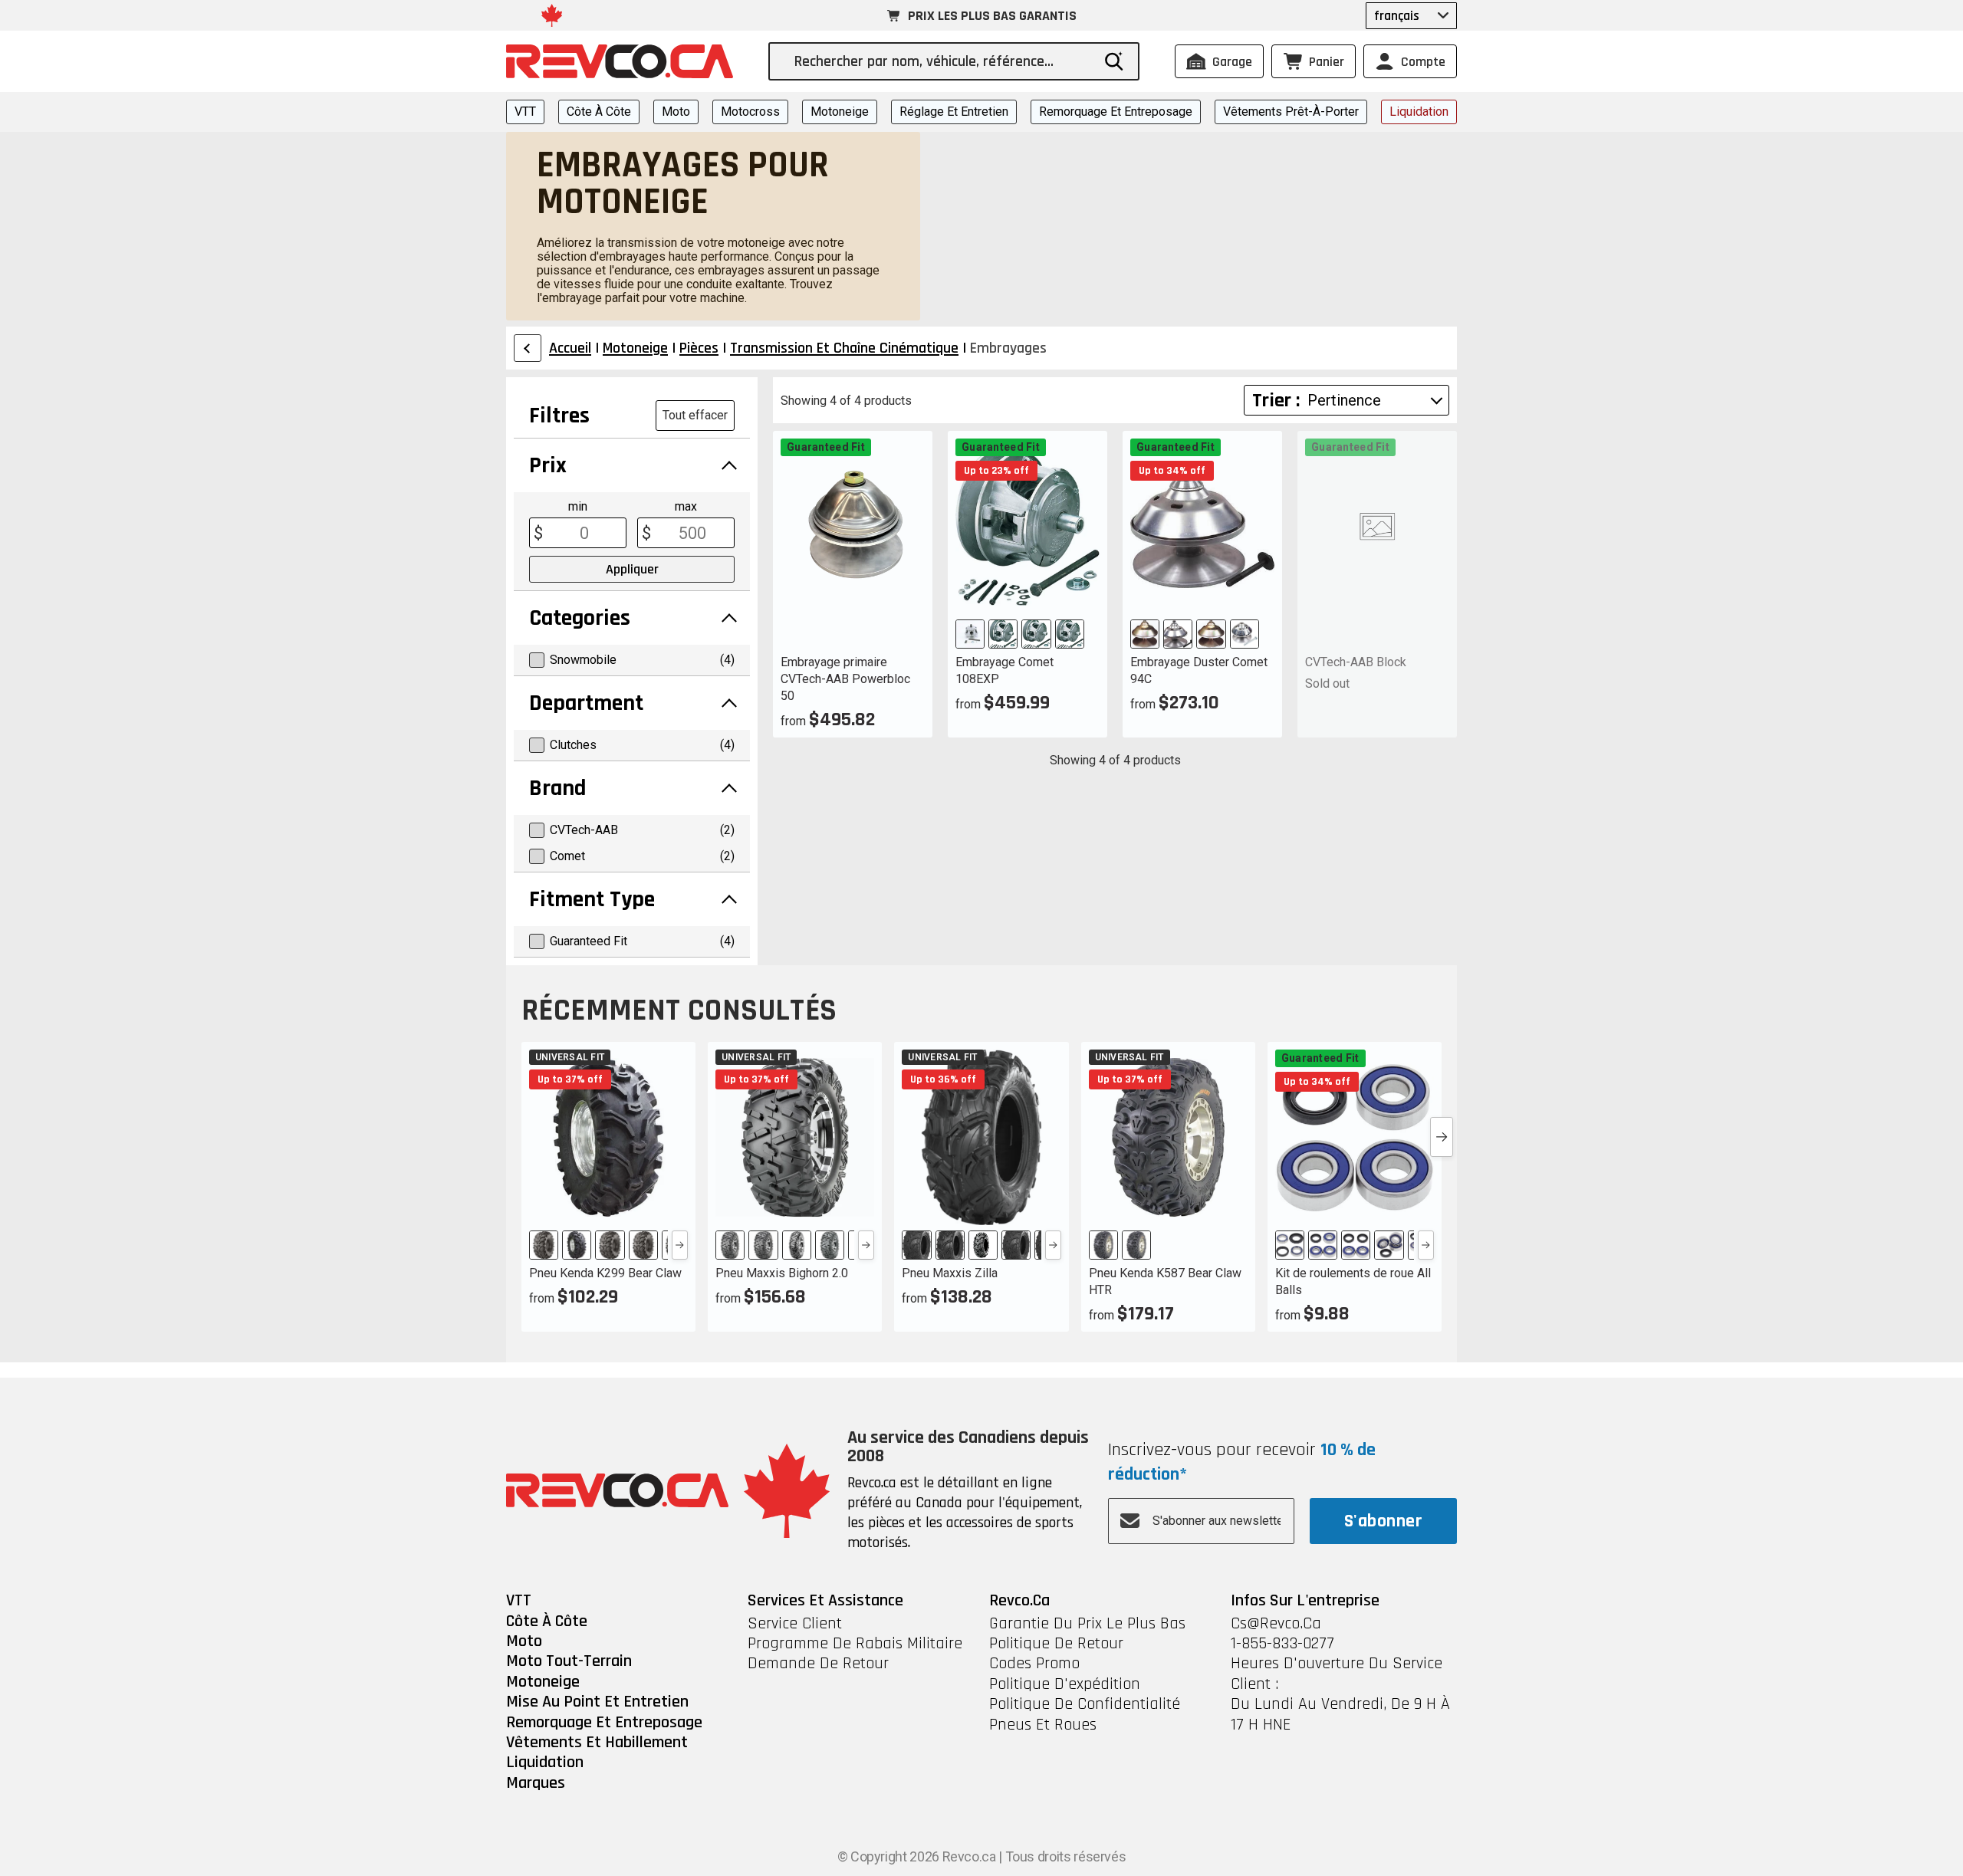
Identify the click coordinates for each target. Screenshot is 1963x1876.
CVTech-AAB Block (1356, 662)
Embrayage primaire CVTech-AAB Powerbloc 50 (845, 679)
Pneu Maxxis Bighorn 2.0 (782, 1273)
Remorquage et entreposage (1116, 112)
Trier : (1276, 401)
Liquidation (1419, 112)
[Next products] (1442, 1137)
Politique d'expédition (1065, 1684)
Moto (676, 112)
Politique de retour (1056, 1644)
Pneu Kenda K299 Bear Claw (605, 1273)
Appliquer (632, 569)
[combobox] (942, 61)
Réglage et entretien (954, 112)
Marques (536, 1783)
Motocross (750, 112)
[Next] (680, 1245)
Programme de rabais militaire (855, 1644)
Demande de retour (818, 1664)
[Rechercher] (1114, 61)
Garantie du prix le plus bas (1087, 1624)
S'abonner (1383, 1521)
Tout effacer (695, 415)
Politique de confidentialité (1085, 1704)
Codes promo (1034, 1664)
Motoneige (840, 112)
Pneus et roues (1043, 1725)
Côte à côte (599, 112)
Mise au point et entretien (597, 1702)
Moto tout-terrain (569, 1661)
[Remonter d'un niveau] (528, 348)
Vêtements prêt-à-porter (1291, 112)
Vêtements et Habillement (597, 1743)
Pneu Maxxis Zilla (950, 1273)
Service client (795, 1624)
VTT (525, 112)
